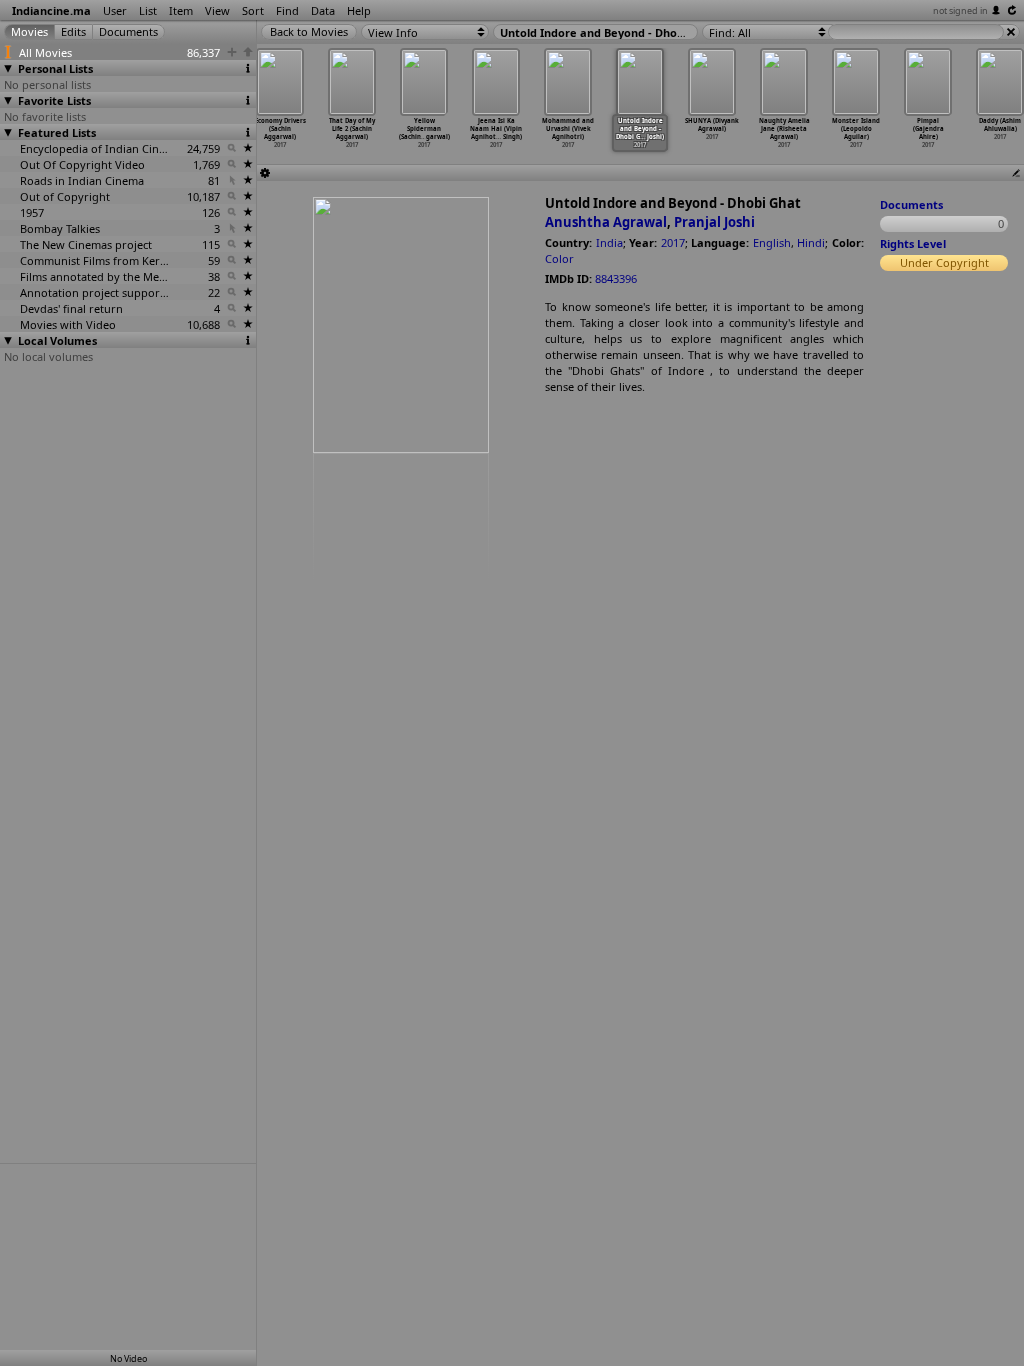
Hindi (811, 242)
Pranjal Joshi (714, 222)
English (772, 242)
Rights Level (913, 243)
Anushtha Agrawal (606, 222)
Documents (911, 204)
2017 (673, 242)
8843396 (616, 278)
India (609, 242)
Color (559, 258)
